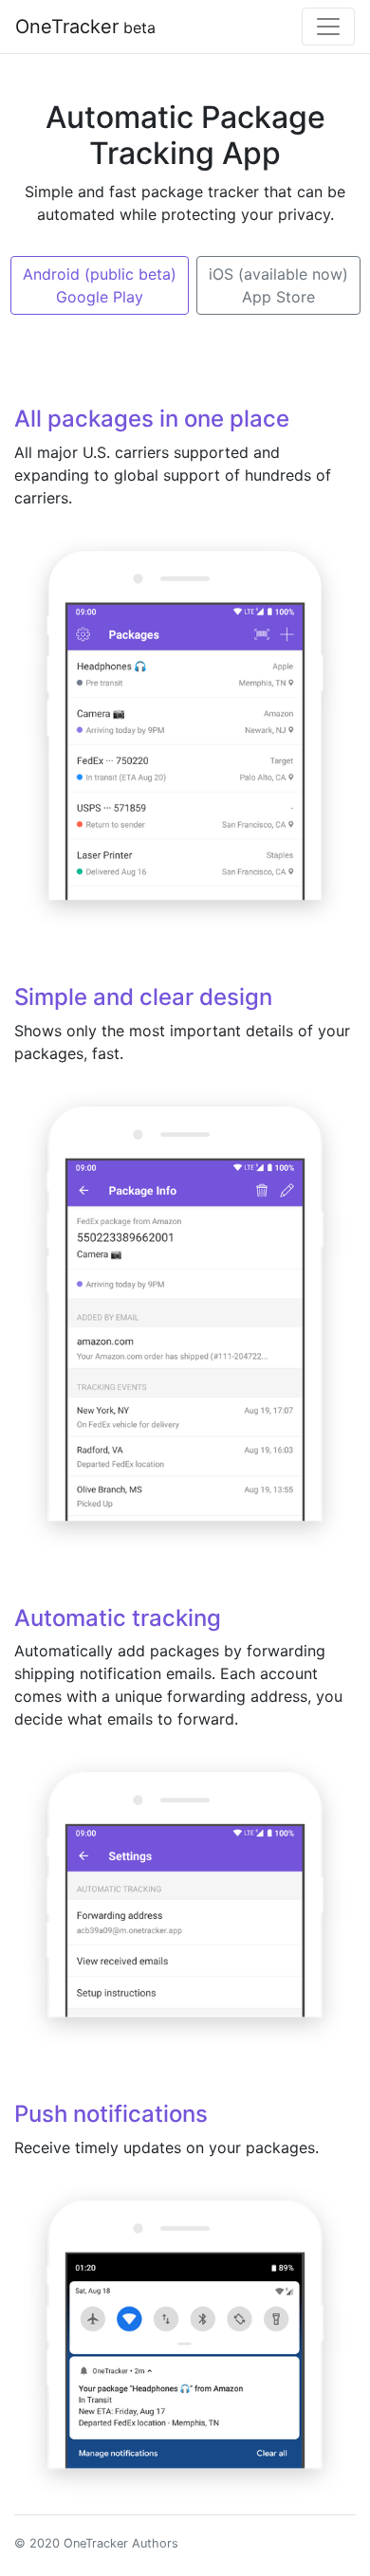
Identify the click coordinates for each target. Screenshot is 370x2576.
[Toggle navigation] (328, 27)
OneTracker (85, 27)
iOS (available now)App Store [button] (278, 285)
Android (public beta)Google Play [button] (100, 285)
